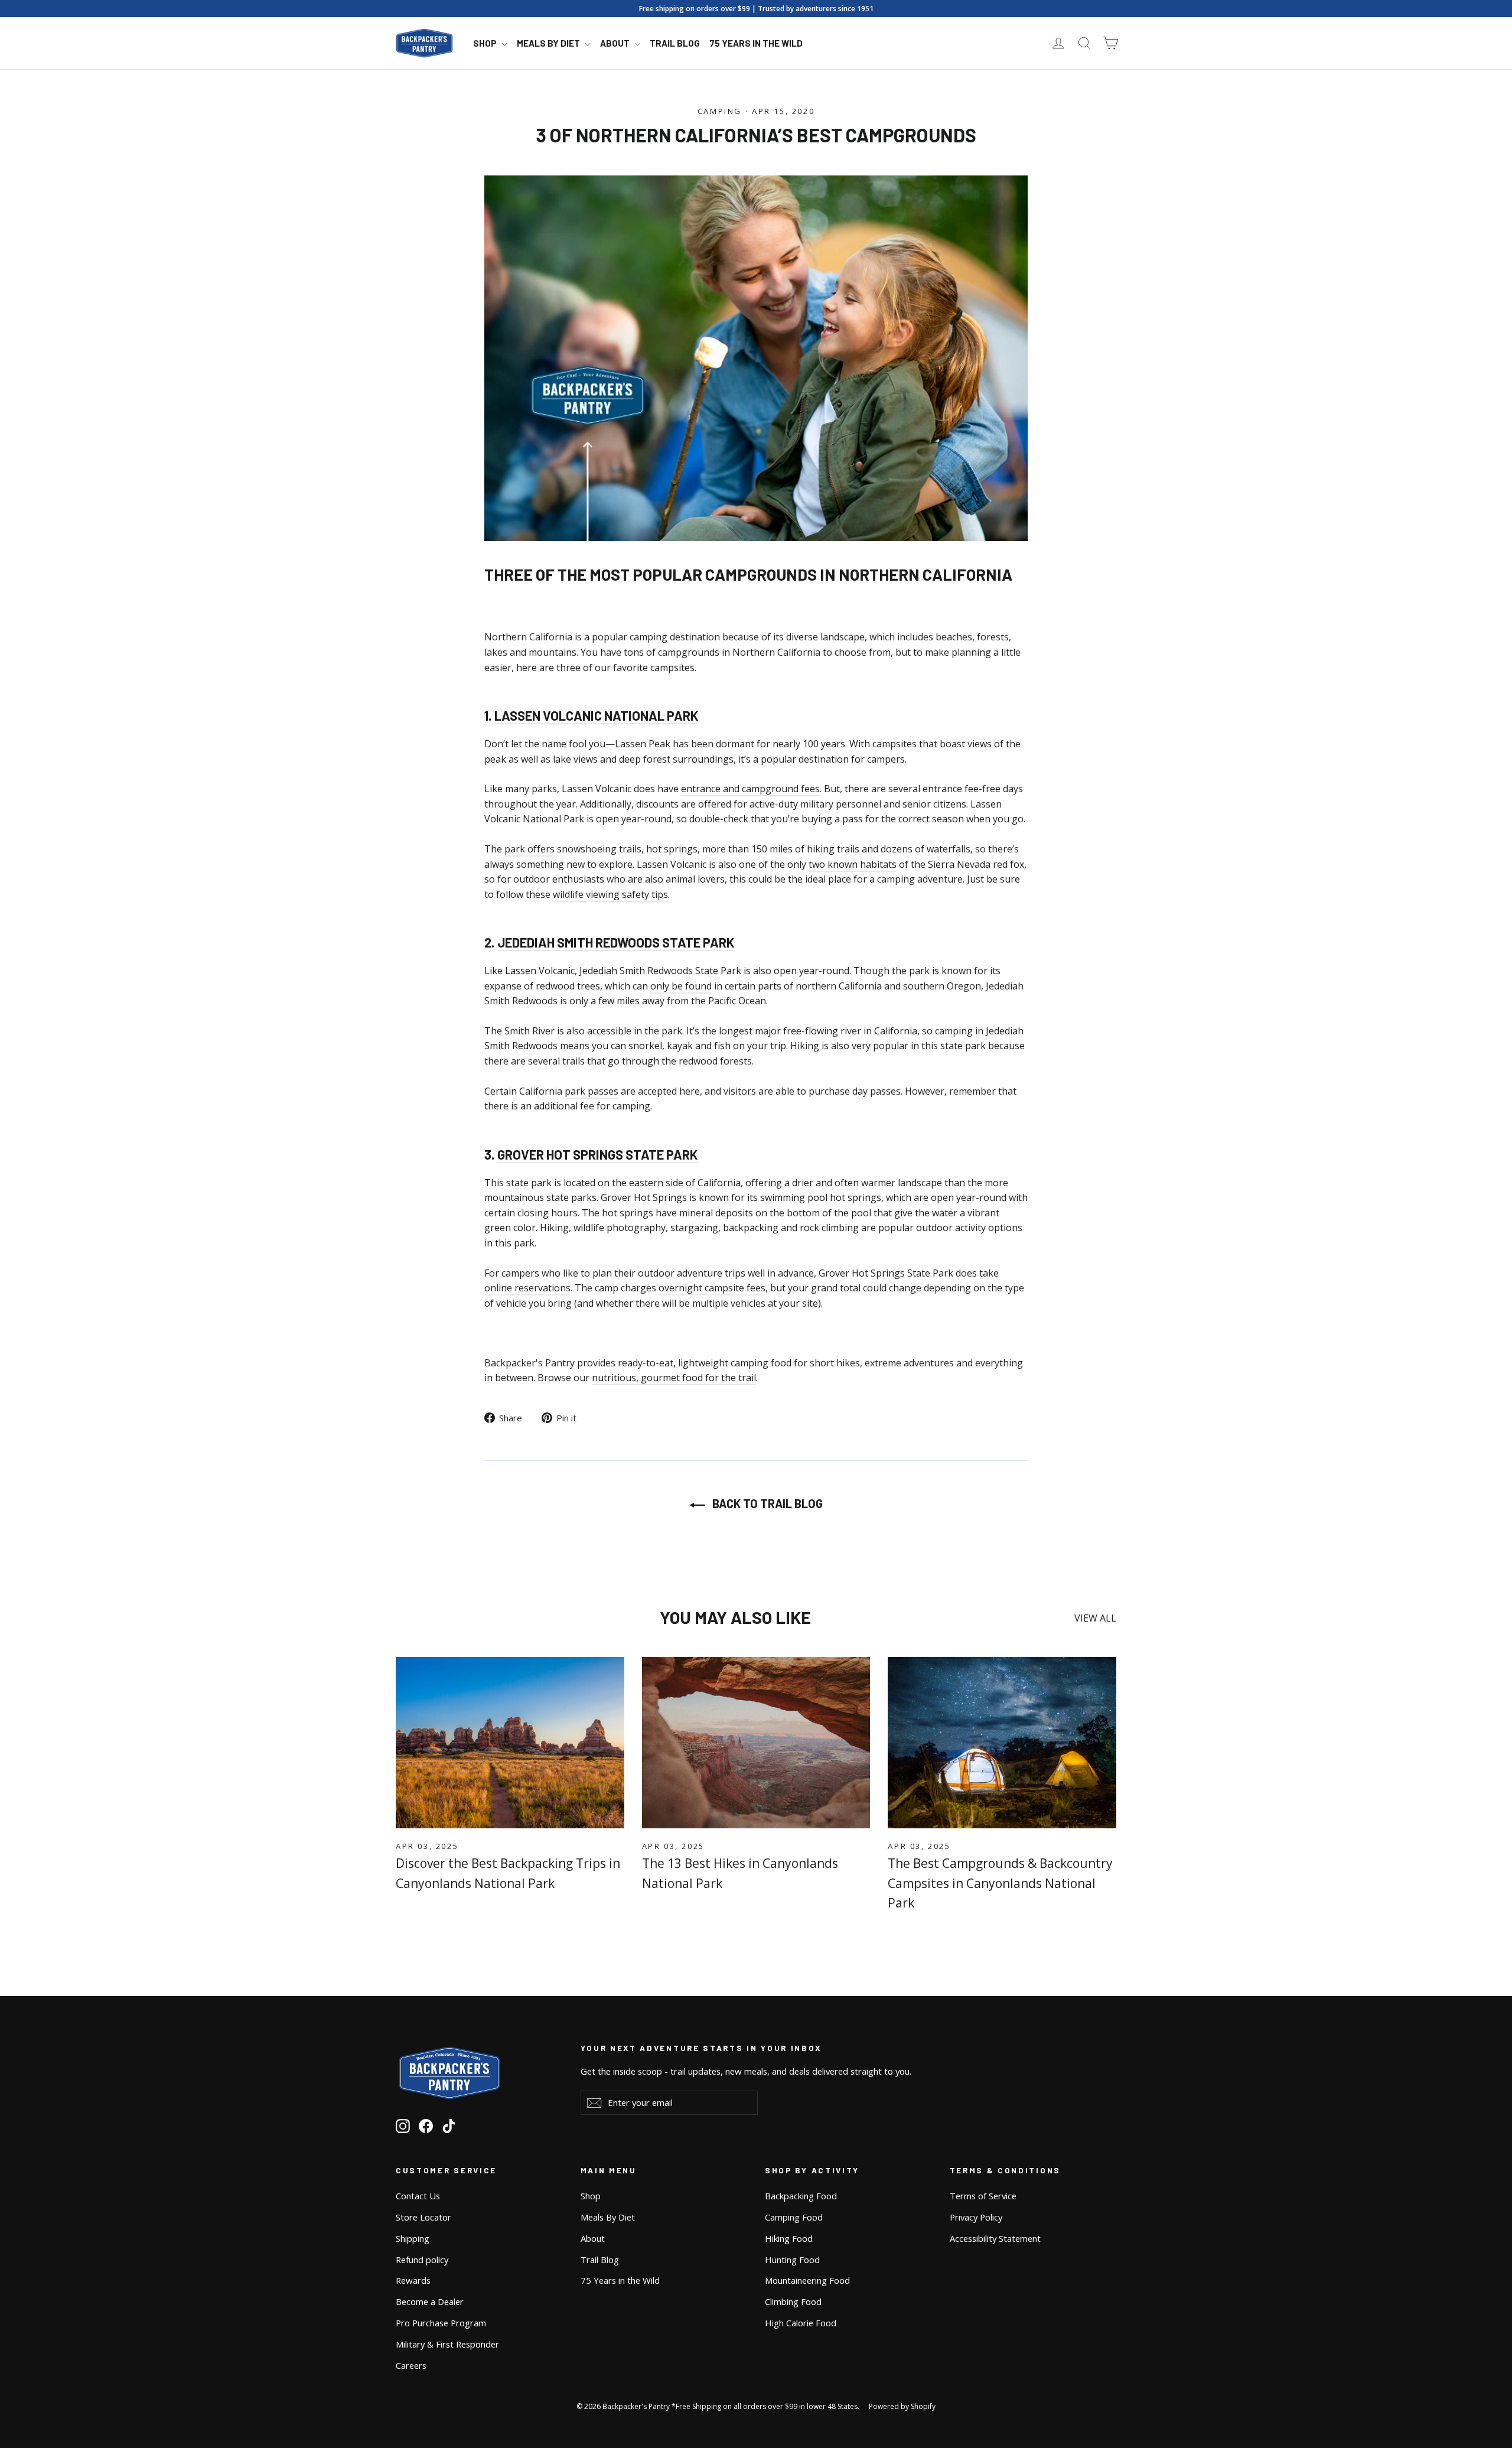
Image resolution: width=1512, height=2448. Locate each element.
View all (1095, 1618)
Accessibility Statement (995, 2238)
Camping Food (794, 2217)
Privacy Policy (976, 2217)
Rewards (413, 2280)
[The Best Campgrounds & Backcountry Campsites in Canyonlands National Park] (1002, 1743)
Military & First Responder (447, 2344)
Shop (486, 43)
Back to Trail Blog (766, 1503)
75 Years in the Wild (756, 43)
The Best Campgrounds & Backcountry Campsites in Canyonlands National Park (1000, 1883)
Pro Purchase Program (441, 2323)
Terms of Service (983, 2196)
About (616, 43)
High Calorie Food (801, 2323)
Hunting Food (792, 2260)
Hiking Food (789, 2238)
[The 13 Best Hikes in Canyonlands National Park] (756, 1743)
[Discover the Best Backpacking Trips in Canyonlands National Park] (510, 1743)
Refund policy (422, 2260)
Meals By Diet (549, 43)
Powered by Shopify (902, 2406)
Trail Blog (675, 43)
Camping (720, 111)
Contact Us (418, 2196)
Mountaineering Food (807, 2280)
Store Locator (423, 2217)
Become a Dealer (430, 2301)
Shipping (413, 2238)
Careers (411, 2365)
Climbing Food (793, 2301)
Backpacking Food (801, 2196)
